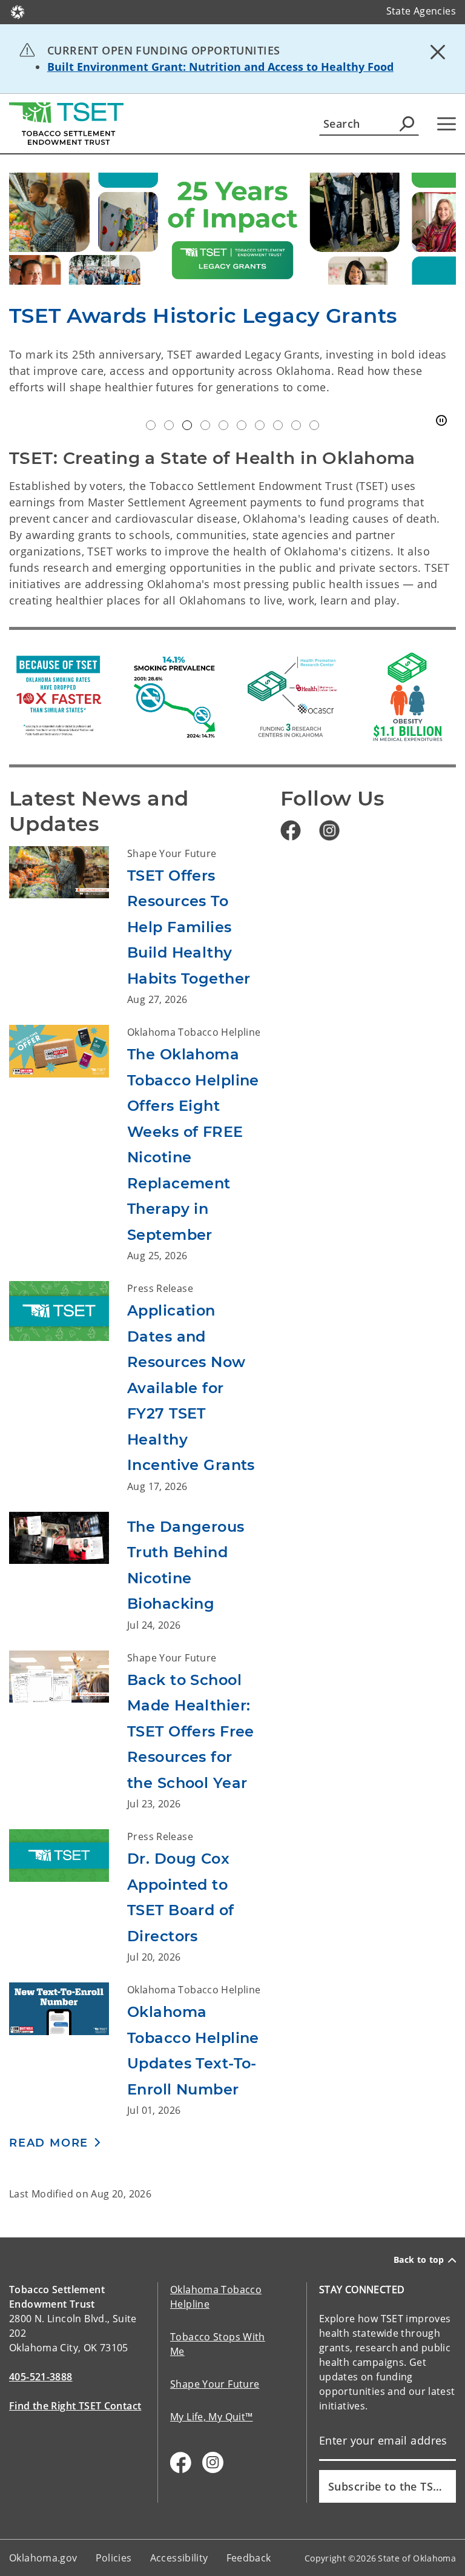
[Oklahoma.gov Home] (18, 11)
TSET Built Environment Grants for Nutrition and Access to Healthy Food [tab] (151, 425)
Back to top (419, 2260)
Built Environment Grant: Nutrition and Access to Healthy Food (220, 67)
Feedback (249, 2558)
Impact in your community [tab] (260, 425)
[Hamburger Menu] (447, 124)
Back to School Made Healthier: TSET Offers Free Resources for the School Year (191, 1731)
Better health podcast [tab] (278, 425)
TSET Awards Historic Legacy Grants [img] (203, 316)
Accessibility (179, 2558)
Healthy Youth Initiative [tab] (242, 425)
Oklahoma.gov (43, 2558)
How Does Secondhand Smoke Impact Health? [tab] (296, 425)
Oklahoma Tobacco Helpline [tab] (223, 425)
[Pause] (441, 421)
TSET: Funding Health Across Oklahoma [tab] (169, 425)
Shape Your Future (215, 2384)
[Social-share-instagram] (213, 2462)
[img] (232, 229)
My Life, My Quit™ (211, 2417)
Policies (114, 2558)
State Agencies (421, 11)
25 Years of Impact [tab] (187, 425)
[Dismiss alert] (438, 51)
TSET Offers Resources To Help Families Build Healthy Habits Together (189, 927)
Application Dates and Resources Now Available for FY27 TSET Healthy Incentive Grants (191, 1388)
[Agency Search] (407, 124)
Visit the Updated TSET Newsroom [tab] (205, 425)
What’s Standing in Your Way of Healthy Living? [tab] (314, 425)
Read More (49, 2143)
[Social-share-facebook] (181, 2462)
